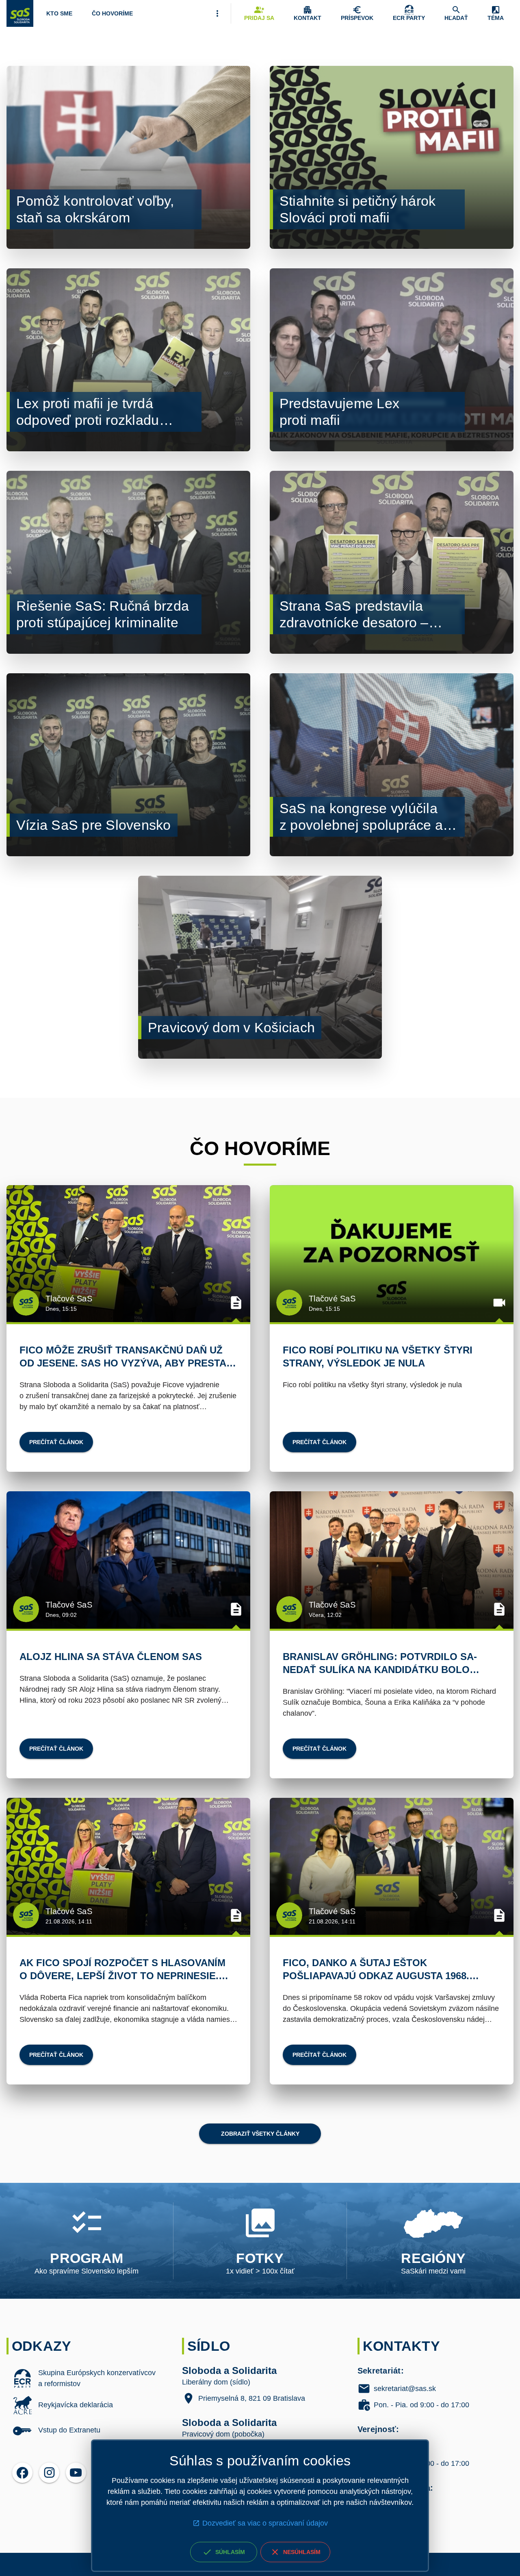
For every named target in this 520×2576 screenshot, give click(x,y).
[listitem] (84, 2378)
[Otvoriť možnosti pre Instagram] (49, 2473)
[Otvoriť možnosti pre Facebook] (22, 2473)
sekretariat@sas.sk (405, 2389)
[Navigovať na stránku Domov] (20, 13)
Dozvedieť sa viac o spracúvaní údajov (265, 2523)
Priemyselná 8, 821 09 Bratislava (252, 2398)
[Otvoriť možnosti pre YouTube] (76, 2473)
